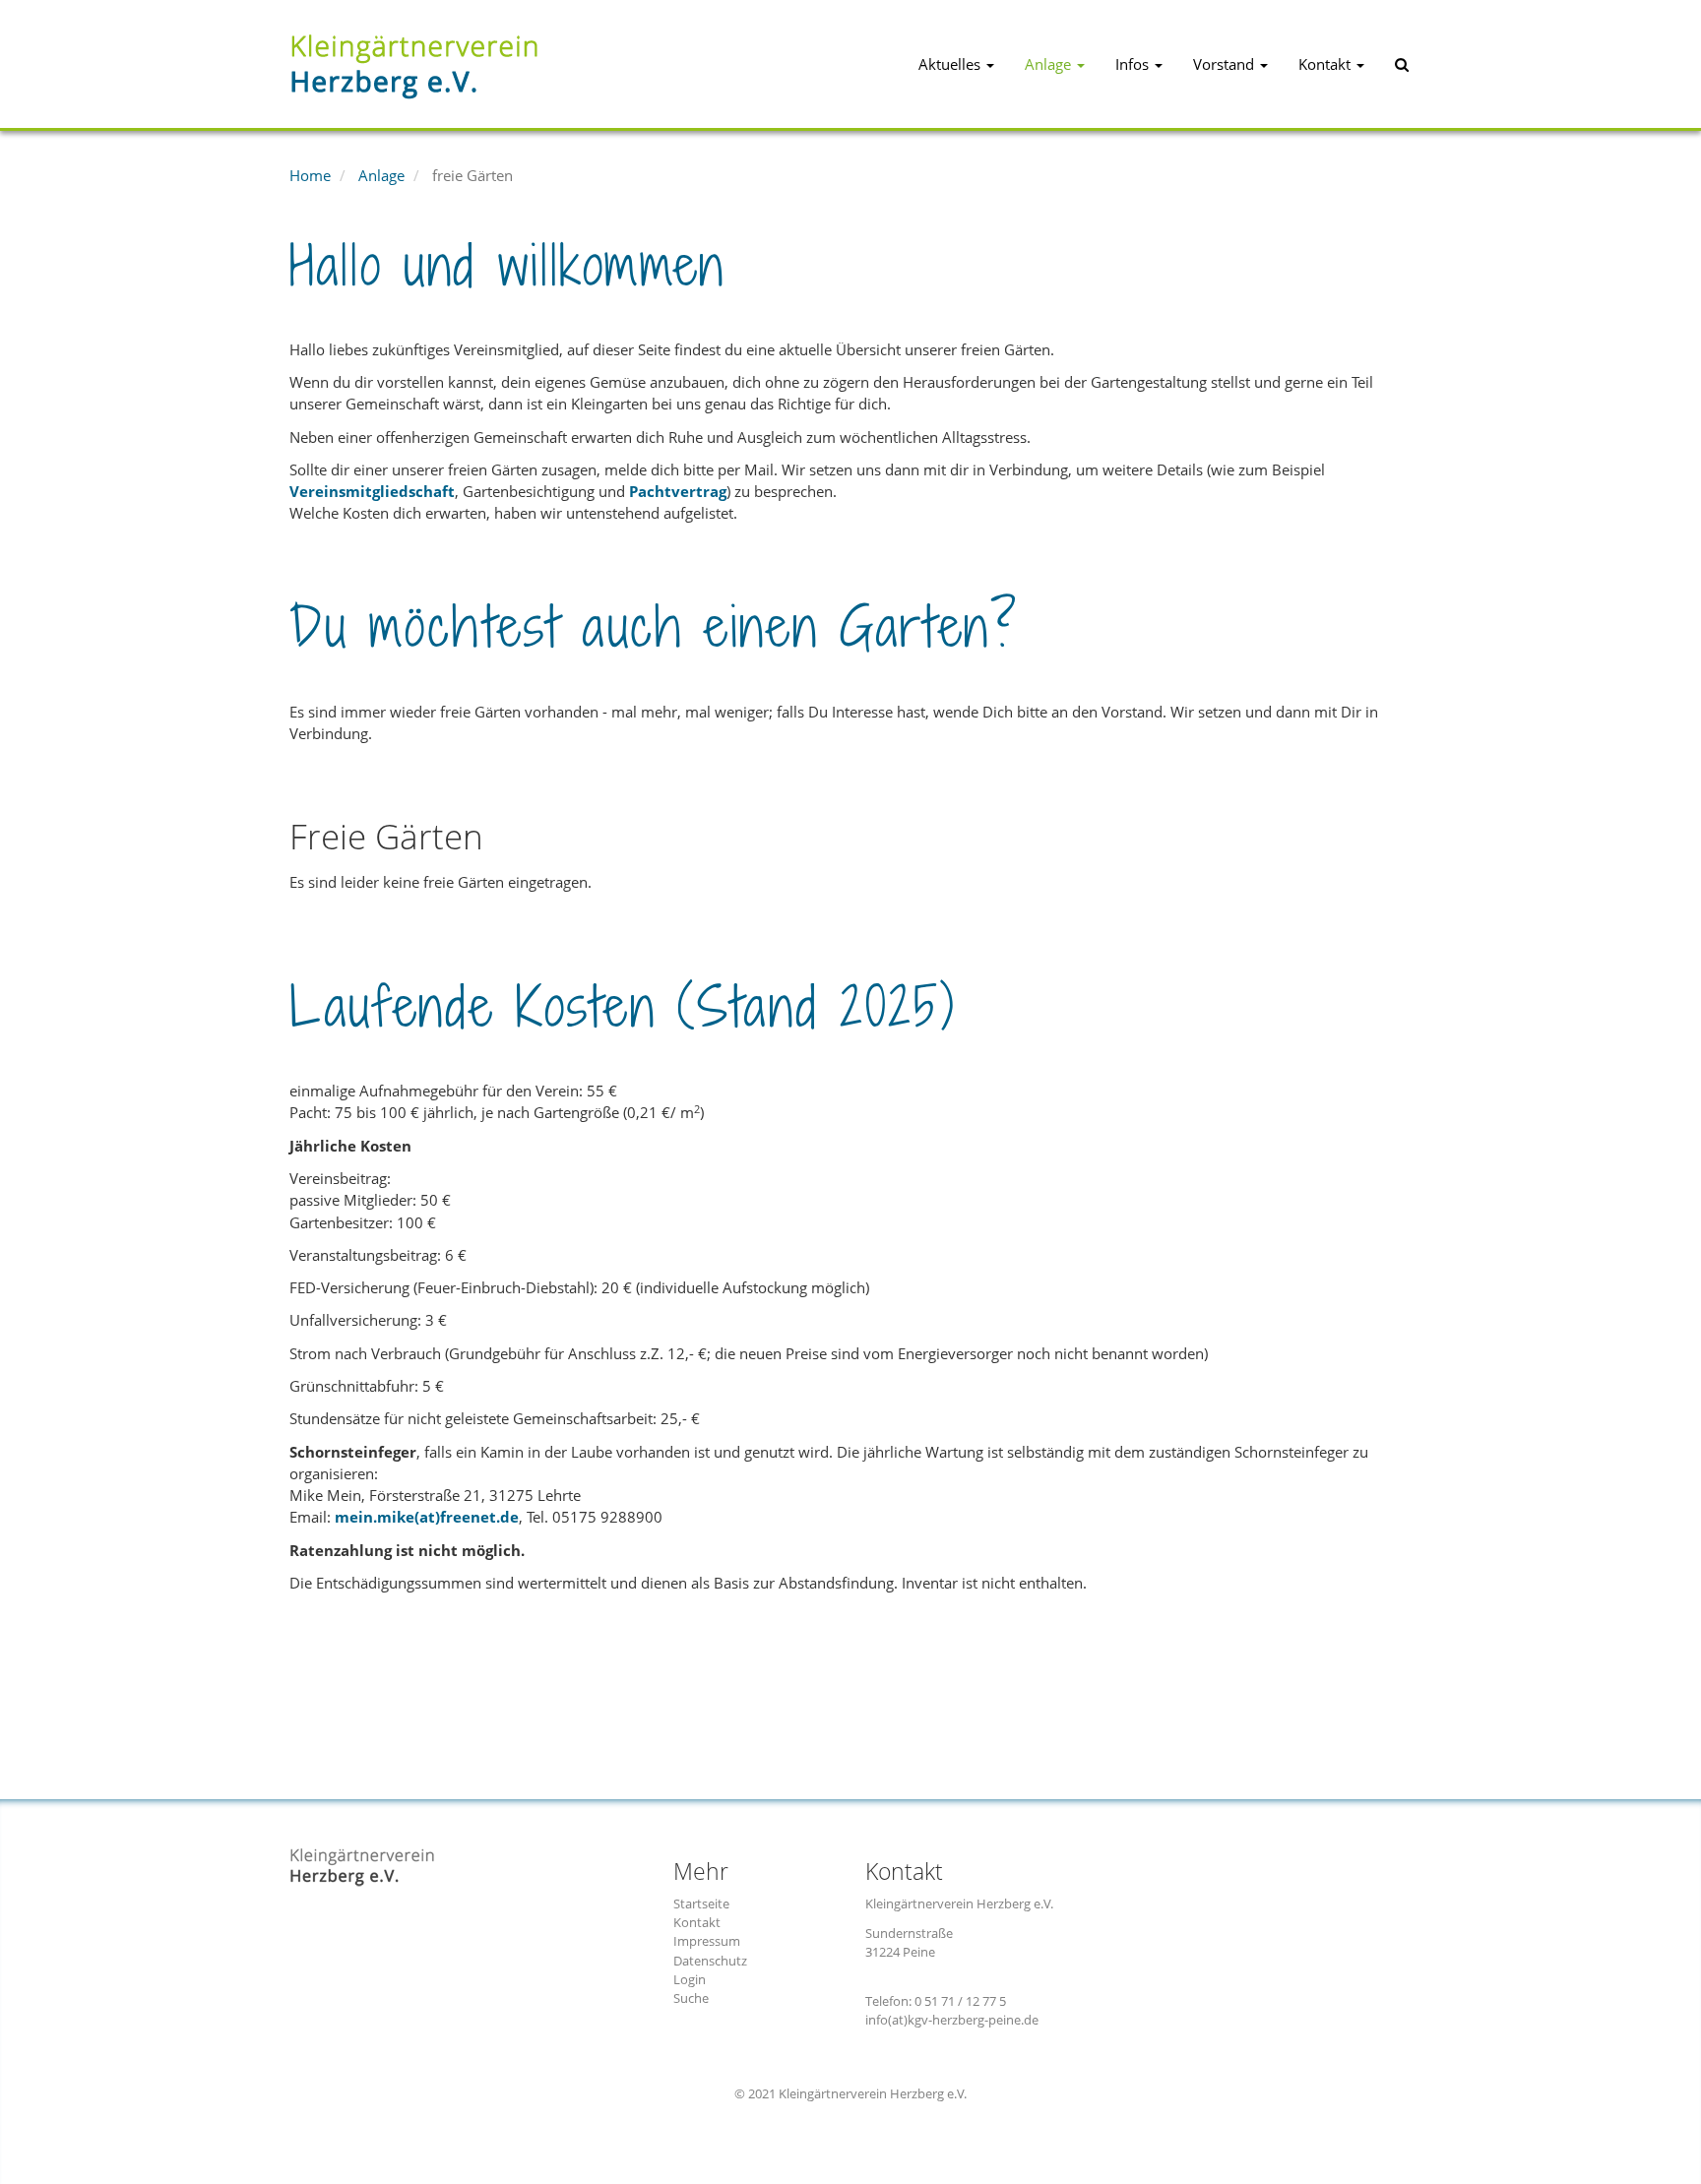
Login (690, 1979)
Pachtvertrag (678, 491)
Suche (691, 1998)
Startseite (701, 1903)
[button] (956, 64)
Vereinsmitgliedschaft (372, 491)
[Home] (501, 64)
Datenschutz (710, 1961)
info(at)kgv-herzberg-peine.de (952, 2020)
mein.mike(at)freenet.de (427, 1517)
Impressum (707, 1941)
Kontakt (697, 1922)
